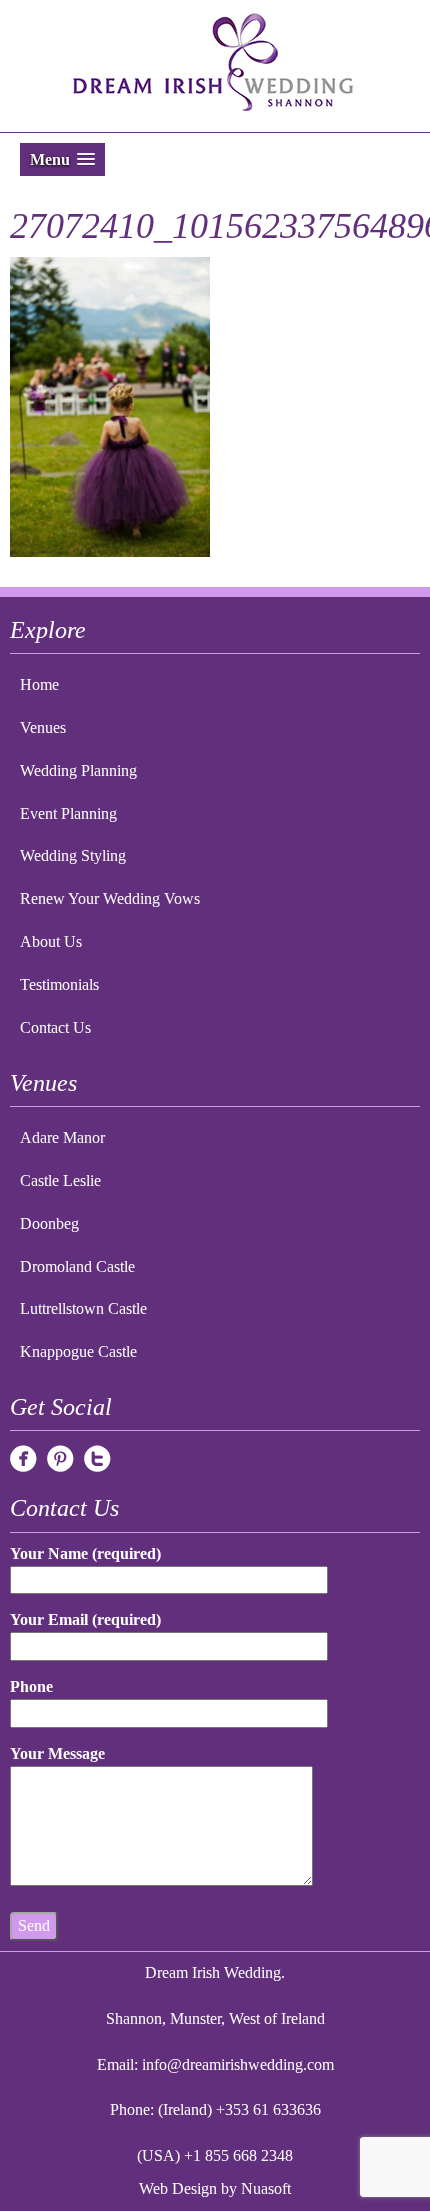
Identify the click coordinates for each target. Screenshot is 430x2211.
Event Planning (68, 813)
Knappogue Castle (78, 1351)
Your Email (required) (85, 1619)
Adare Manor (62, 1137)
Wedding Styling (73, 855)
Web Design (178, 2188)
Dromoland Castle (77, 1266)
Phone (31, 1686)
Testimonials (59, 984)
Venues (43, 727)
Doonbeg (49, 1223)
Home (39, 684)
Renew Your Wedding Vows (110, 898)
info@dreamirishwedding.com (238, 2064)
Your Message (57, 1753)
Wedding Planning (78, 770)
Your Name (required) (85, 1553)
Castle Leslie (60, 1180)
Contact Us (55, 1027)
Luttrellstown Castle (83, 1308)
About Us (51, 941)
